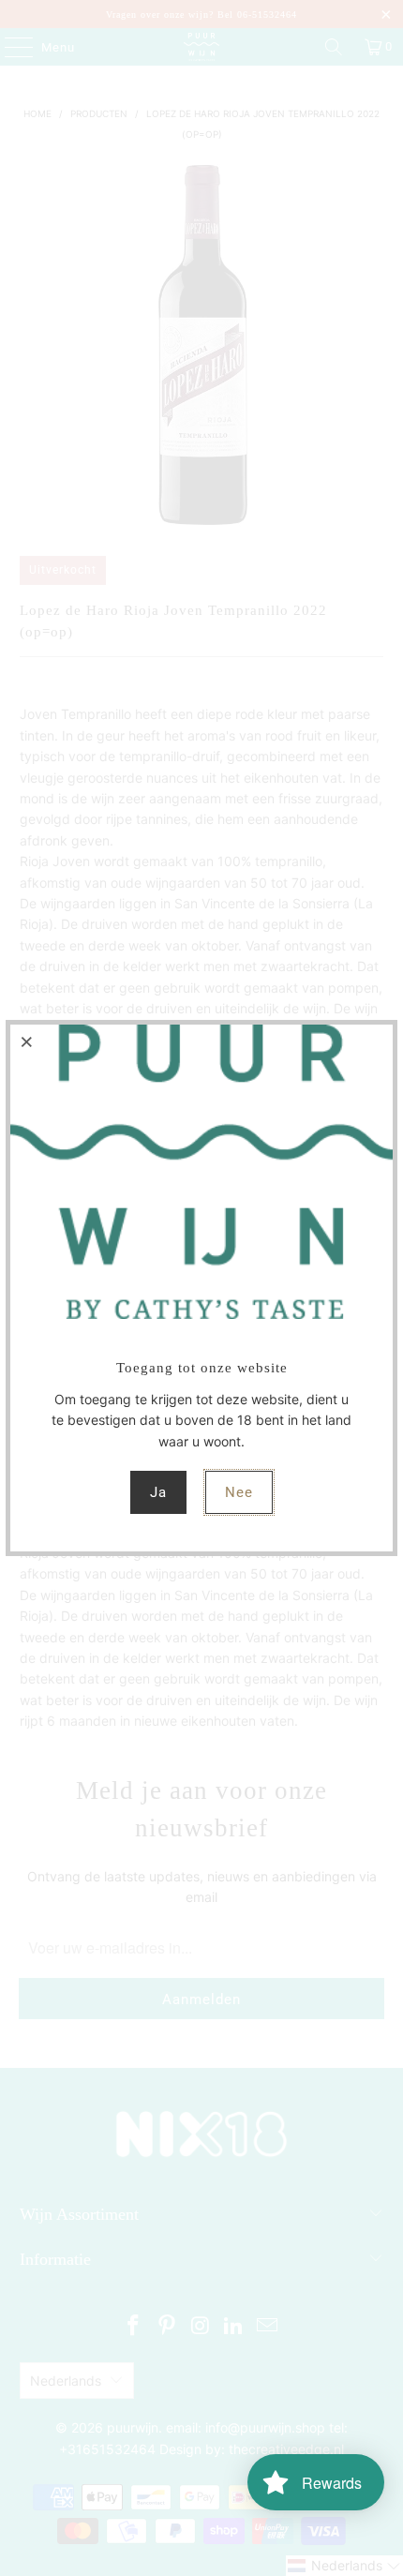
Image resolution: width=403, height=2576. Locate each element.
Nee (239, 1492)
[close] (27, 1041)
